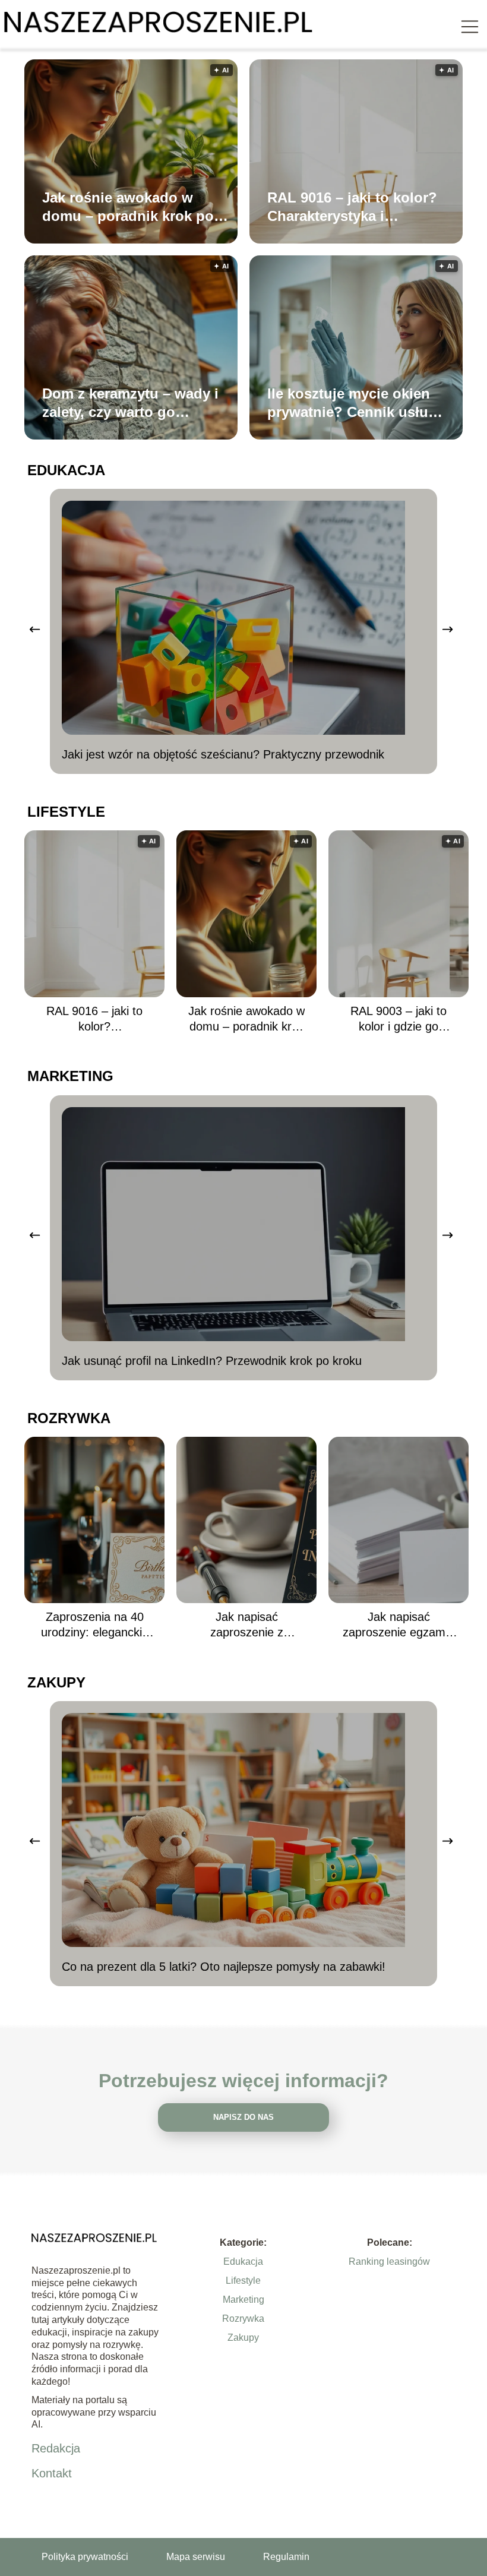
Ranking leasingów (389, 2261)
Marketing (70, 1076)
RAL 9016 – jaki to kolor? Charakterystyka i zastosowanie (352, 207)
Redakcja (56, 2448)
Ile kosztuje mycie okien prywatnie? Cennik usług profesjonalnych (352, 403)
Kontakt (52, 2473)
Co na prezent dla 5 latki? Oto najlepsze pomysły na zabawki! (224, 1967)
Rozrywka (69, 1418)
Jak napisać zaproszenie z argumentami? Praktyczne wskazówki (246, 1625)
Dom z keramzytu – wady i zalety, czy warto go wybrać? (130, 403)
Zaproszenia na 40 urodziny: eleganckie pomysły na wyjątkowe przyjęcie (95, 1625)
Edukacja (66, 470)
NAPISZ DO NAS (243, 2117)
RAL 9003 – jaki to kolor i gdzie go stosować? (399, 1019)
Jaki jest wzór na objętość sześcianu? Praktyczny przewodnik (223, 754)
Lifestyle (66, 812)
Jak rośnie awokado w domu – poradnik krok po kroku (128, 207)
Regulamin (286, 2557)
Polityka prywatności (85, 2557)
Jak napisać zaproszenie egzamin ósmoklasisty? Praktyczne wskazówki (399, 1625)
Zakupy (56, 1682)
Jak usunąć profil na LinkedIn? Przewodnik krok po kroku (212, 1361)
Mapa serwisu (196, 2557)
